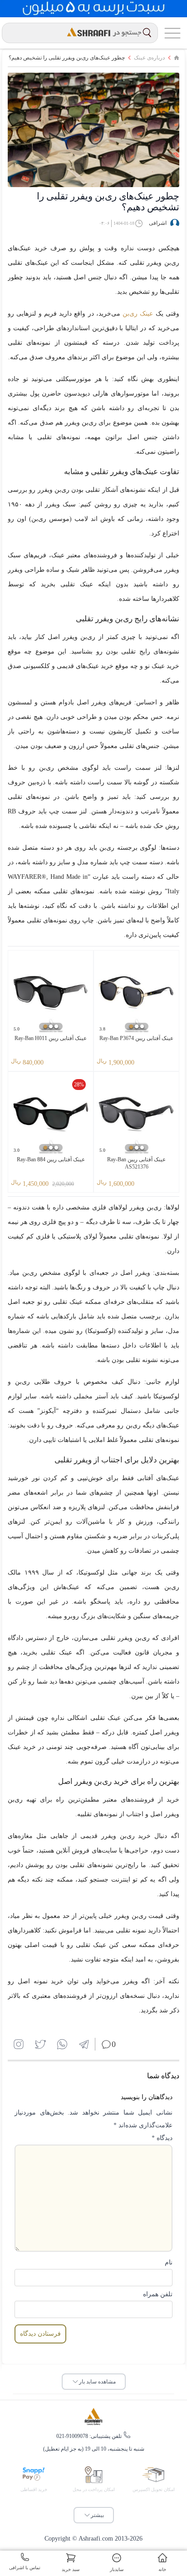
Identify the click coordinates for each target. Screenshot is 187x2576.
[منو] (172, 33)
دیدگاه (162, 2138)
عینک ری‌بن (138, 314)
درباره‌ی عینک (149, 58)
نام (169, 2262)
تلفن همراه (158, 2294)
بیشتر (97, 2515)
